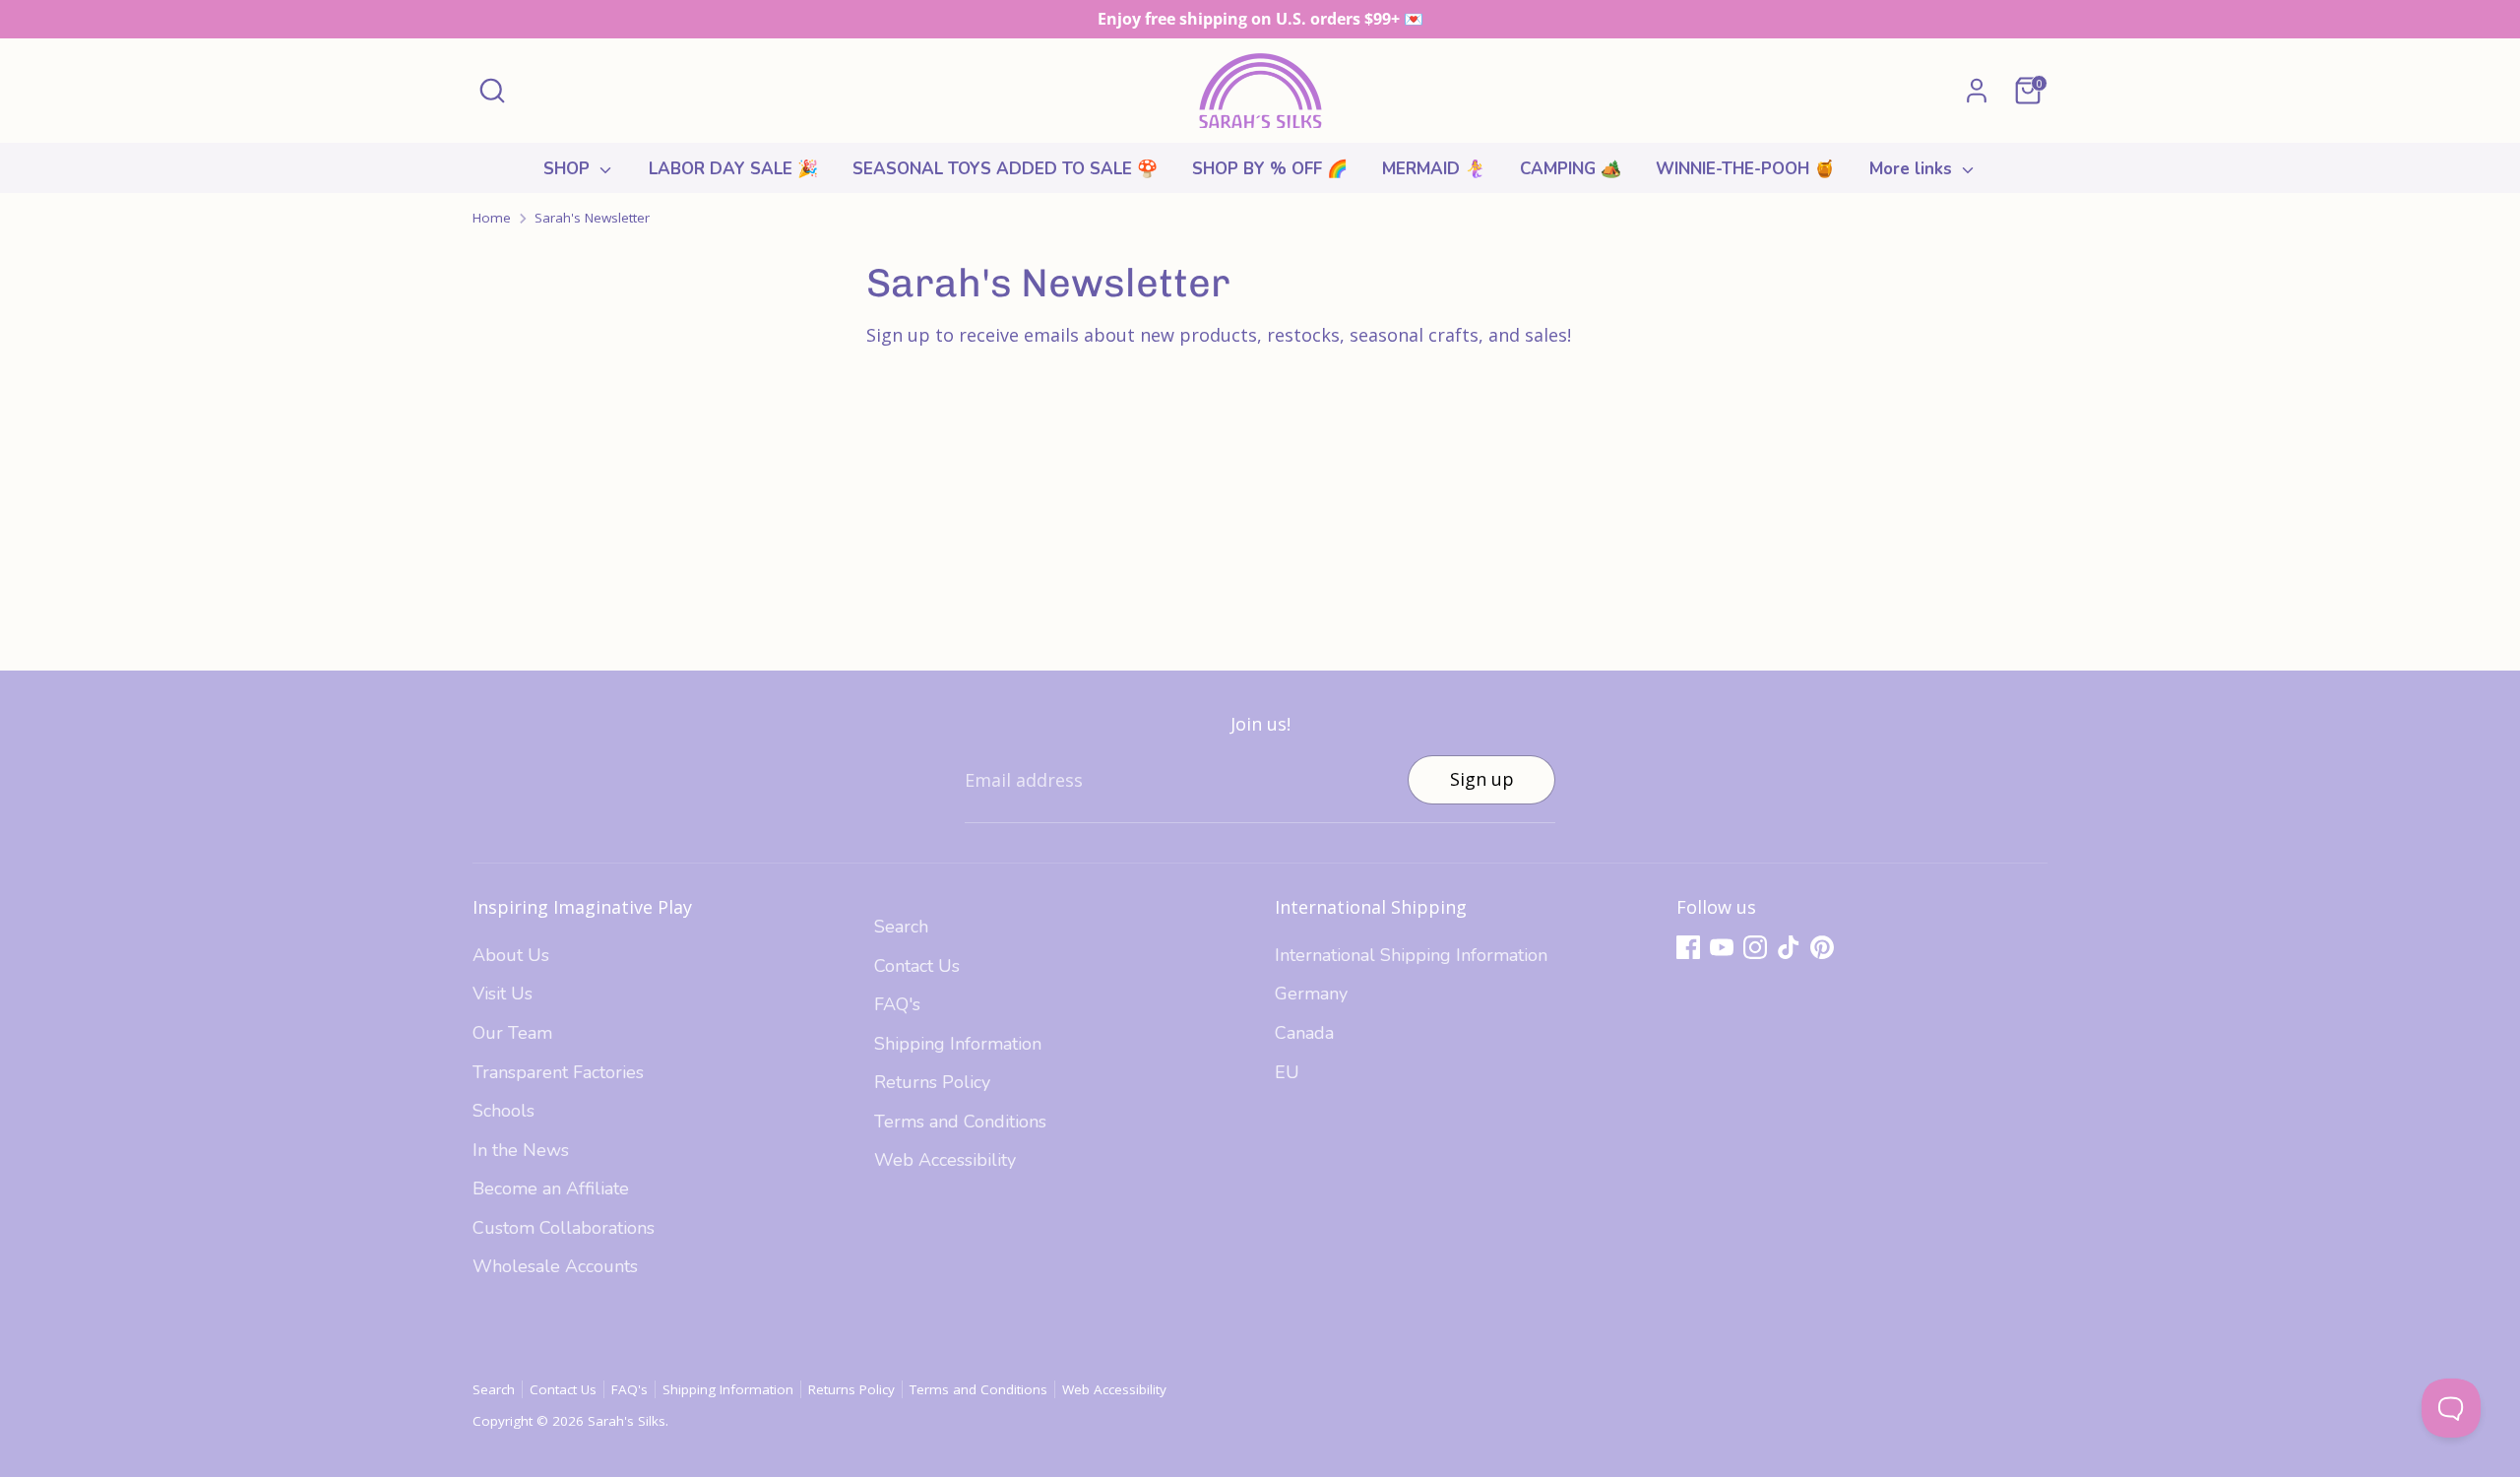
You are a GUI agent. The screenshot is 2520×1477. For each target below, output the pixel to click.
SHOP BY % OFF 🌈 (1270, 169)
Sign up (1482, 779)
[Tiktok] (1789, 947)
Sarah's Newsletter (592, 218)
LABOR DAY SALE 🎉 (733, 169)
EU (1287, 1072)
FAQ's (897, 1004)
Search (901, 927)
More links (1913, 169)
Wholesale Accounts (555, 1266)
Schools (504, 1111)
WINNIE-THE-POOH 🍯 (1745, 169)
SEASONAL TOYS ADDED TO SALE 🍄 (1005, 169)
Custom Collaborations (564, 1228)
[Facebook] (1688, 947)
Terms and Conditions (960, 1122)
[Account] (1977, 91)
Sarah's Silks (627, 1421)
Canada (1304, 1033)
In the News (521, 1150)
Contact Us (917, 966)
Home (492, 218)
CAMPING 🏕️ (1571, 169)
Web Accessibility (945, 1160)
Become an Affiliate (551, 1188)
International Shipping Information (1411, 955)
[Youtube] (1722, 947)
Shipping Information (958, 1044)
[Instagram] (1755, 947)
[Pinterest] (1822, 947)
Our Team (512, 1033)
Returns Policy (932, 1082)
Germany (1311, 994)
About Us (511, 955)
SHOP (569, 169)
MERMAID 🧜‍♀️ (1434, 169)
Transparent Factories (558, 1072)
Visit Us (503, 994)
